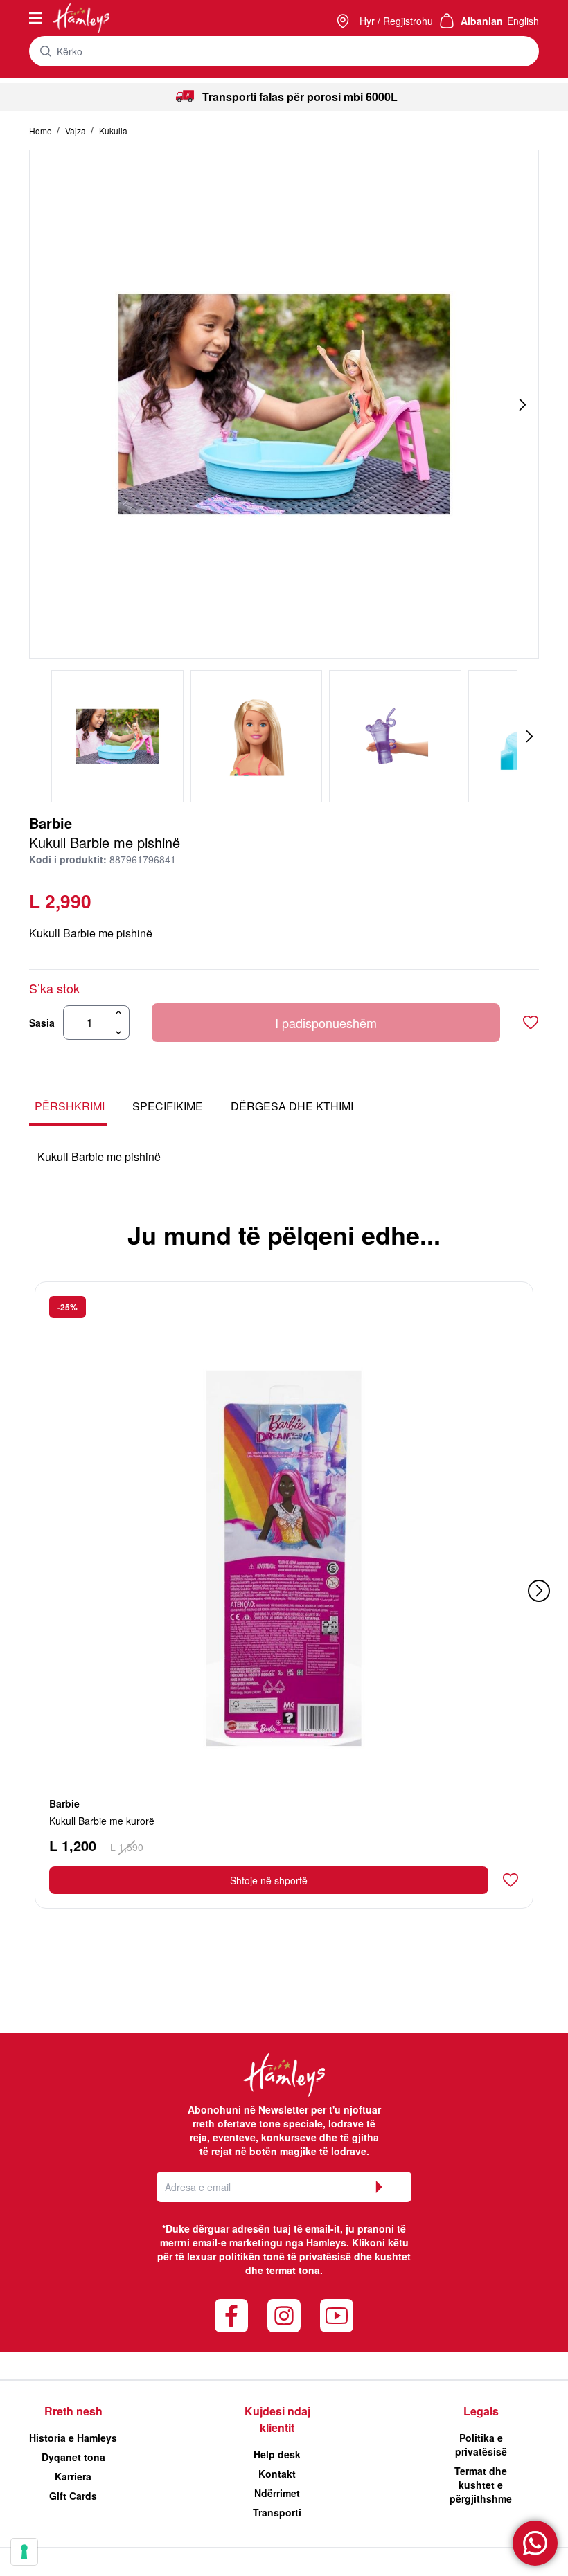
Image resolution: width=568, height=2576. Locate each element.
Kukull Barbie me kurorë (102, 1821)
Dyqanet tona (73, 2457)
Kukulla (113, 130)
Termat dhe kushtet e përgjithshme (481, 2485)
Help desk (277, 2454)
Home (42, 130)
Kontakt (277, 2474)
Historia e (73, 2438)
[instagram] (284, 2316)
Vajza (77, 130)
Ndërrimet (277, 2493)
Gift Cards (73, 2496)
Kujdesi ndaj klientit (277, 2419)
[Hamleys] (344, 21)
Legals (481, 2411)
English (523, 21)
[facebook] (231, 2316)
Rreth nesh (73, 2411)
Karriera (73, 2476)
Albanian (482, 21)
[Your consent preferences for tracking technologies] (24, 2552)
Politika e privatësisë (481, 2444)
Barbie (51, 823)
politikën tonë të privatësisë (285, 2256)
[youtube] (337, 2316)
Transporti (277, 2512)
